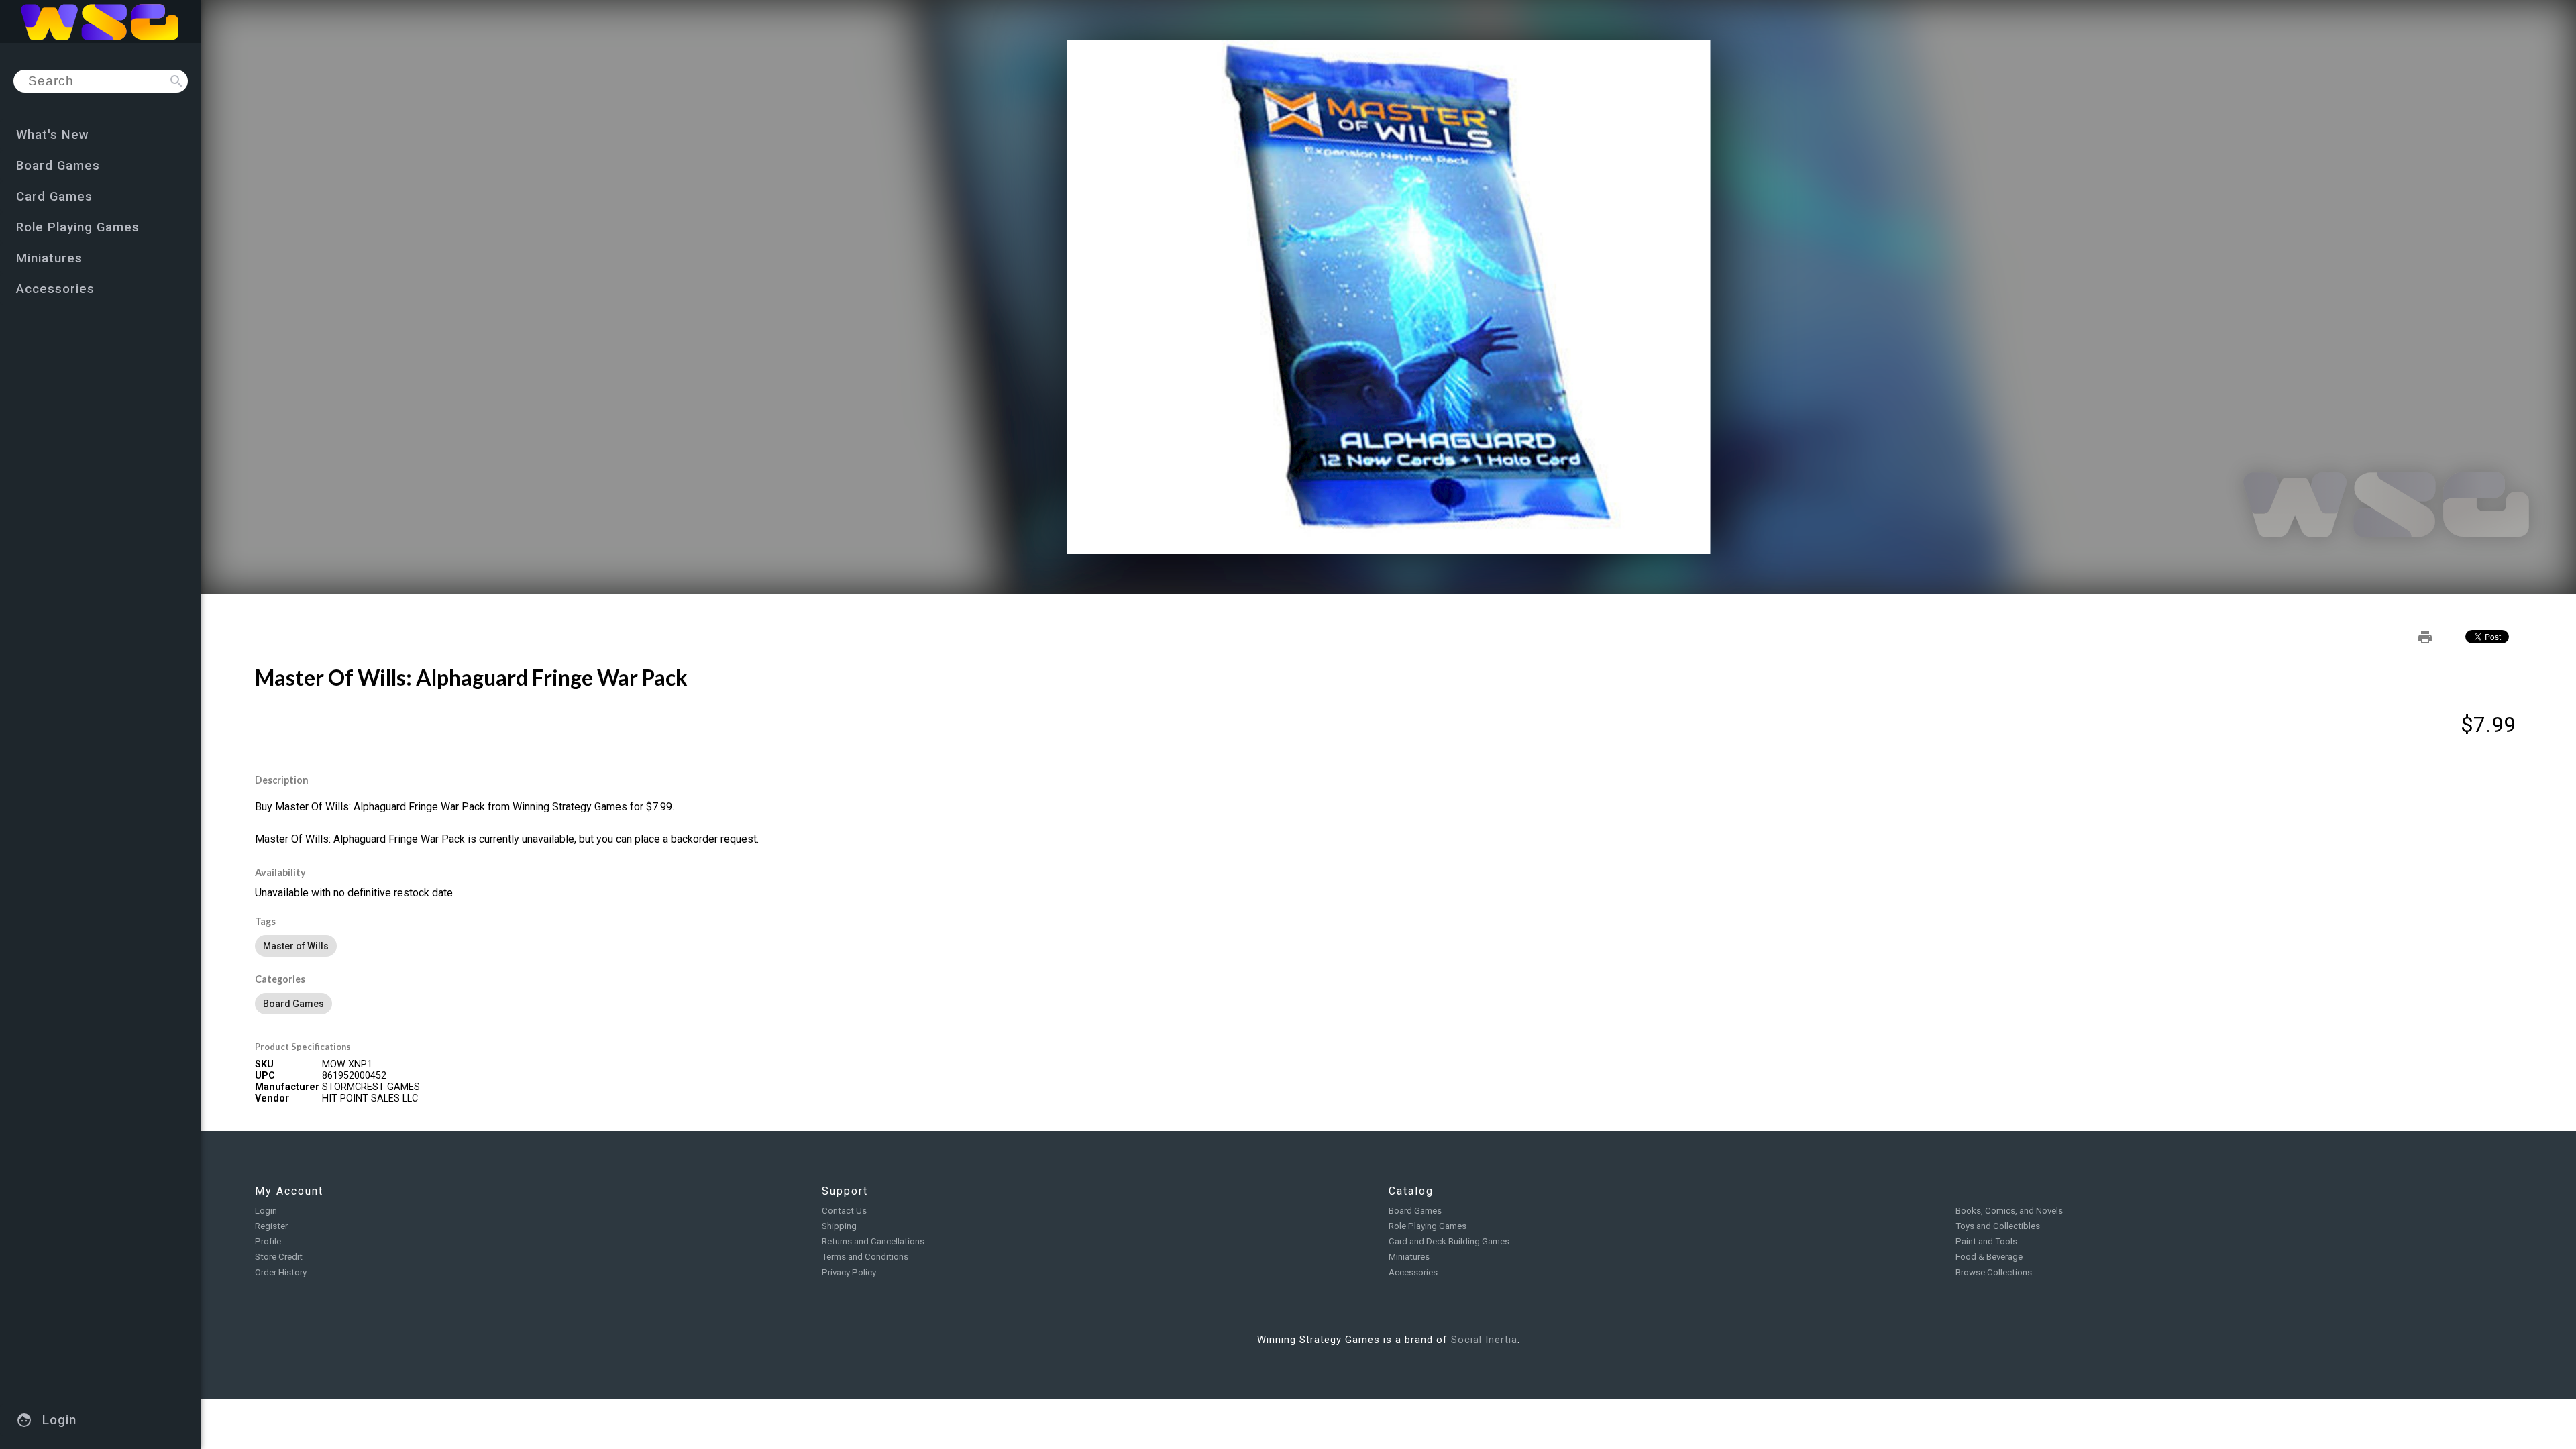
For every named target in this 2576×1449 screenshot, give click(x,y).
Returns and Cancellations (873, 1241)
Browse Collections (1994, 1272)
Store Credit (279, 1257)
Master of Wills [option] (296, 946)
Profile (268, 1241)
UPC (265, 1076)
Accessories (1413, 1272)
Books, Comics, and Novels (2009, 1211)
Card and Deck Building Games (1449, 1241)
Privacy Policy (849, 1272)
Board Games (1415, 1211)
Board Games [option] (293, 1004)
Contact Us (844, 1211)
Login (266, 1211)
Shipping (839, 1226)
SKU (264, 1064)
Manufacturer (287, 1087)
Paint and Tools (1986, 1241)
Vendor (272, 1098)
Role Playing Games (1428, 1226)
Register (271, 1226)
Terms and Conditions (865, 1257)
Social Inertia (1484, 1340)
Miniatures (1409, 1257)
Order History (281, 1272)
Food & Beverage (1989, 1257)
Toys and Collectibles (1998, 1226)
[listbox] (1389, 946)
